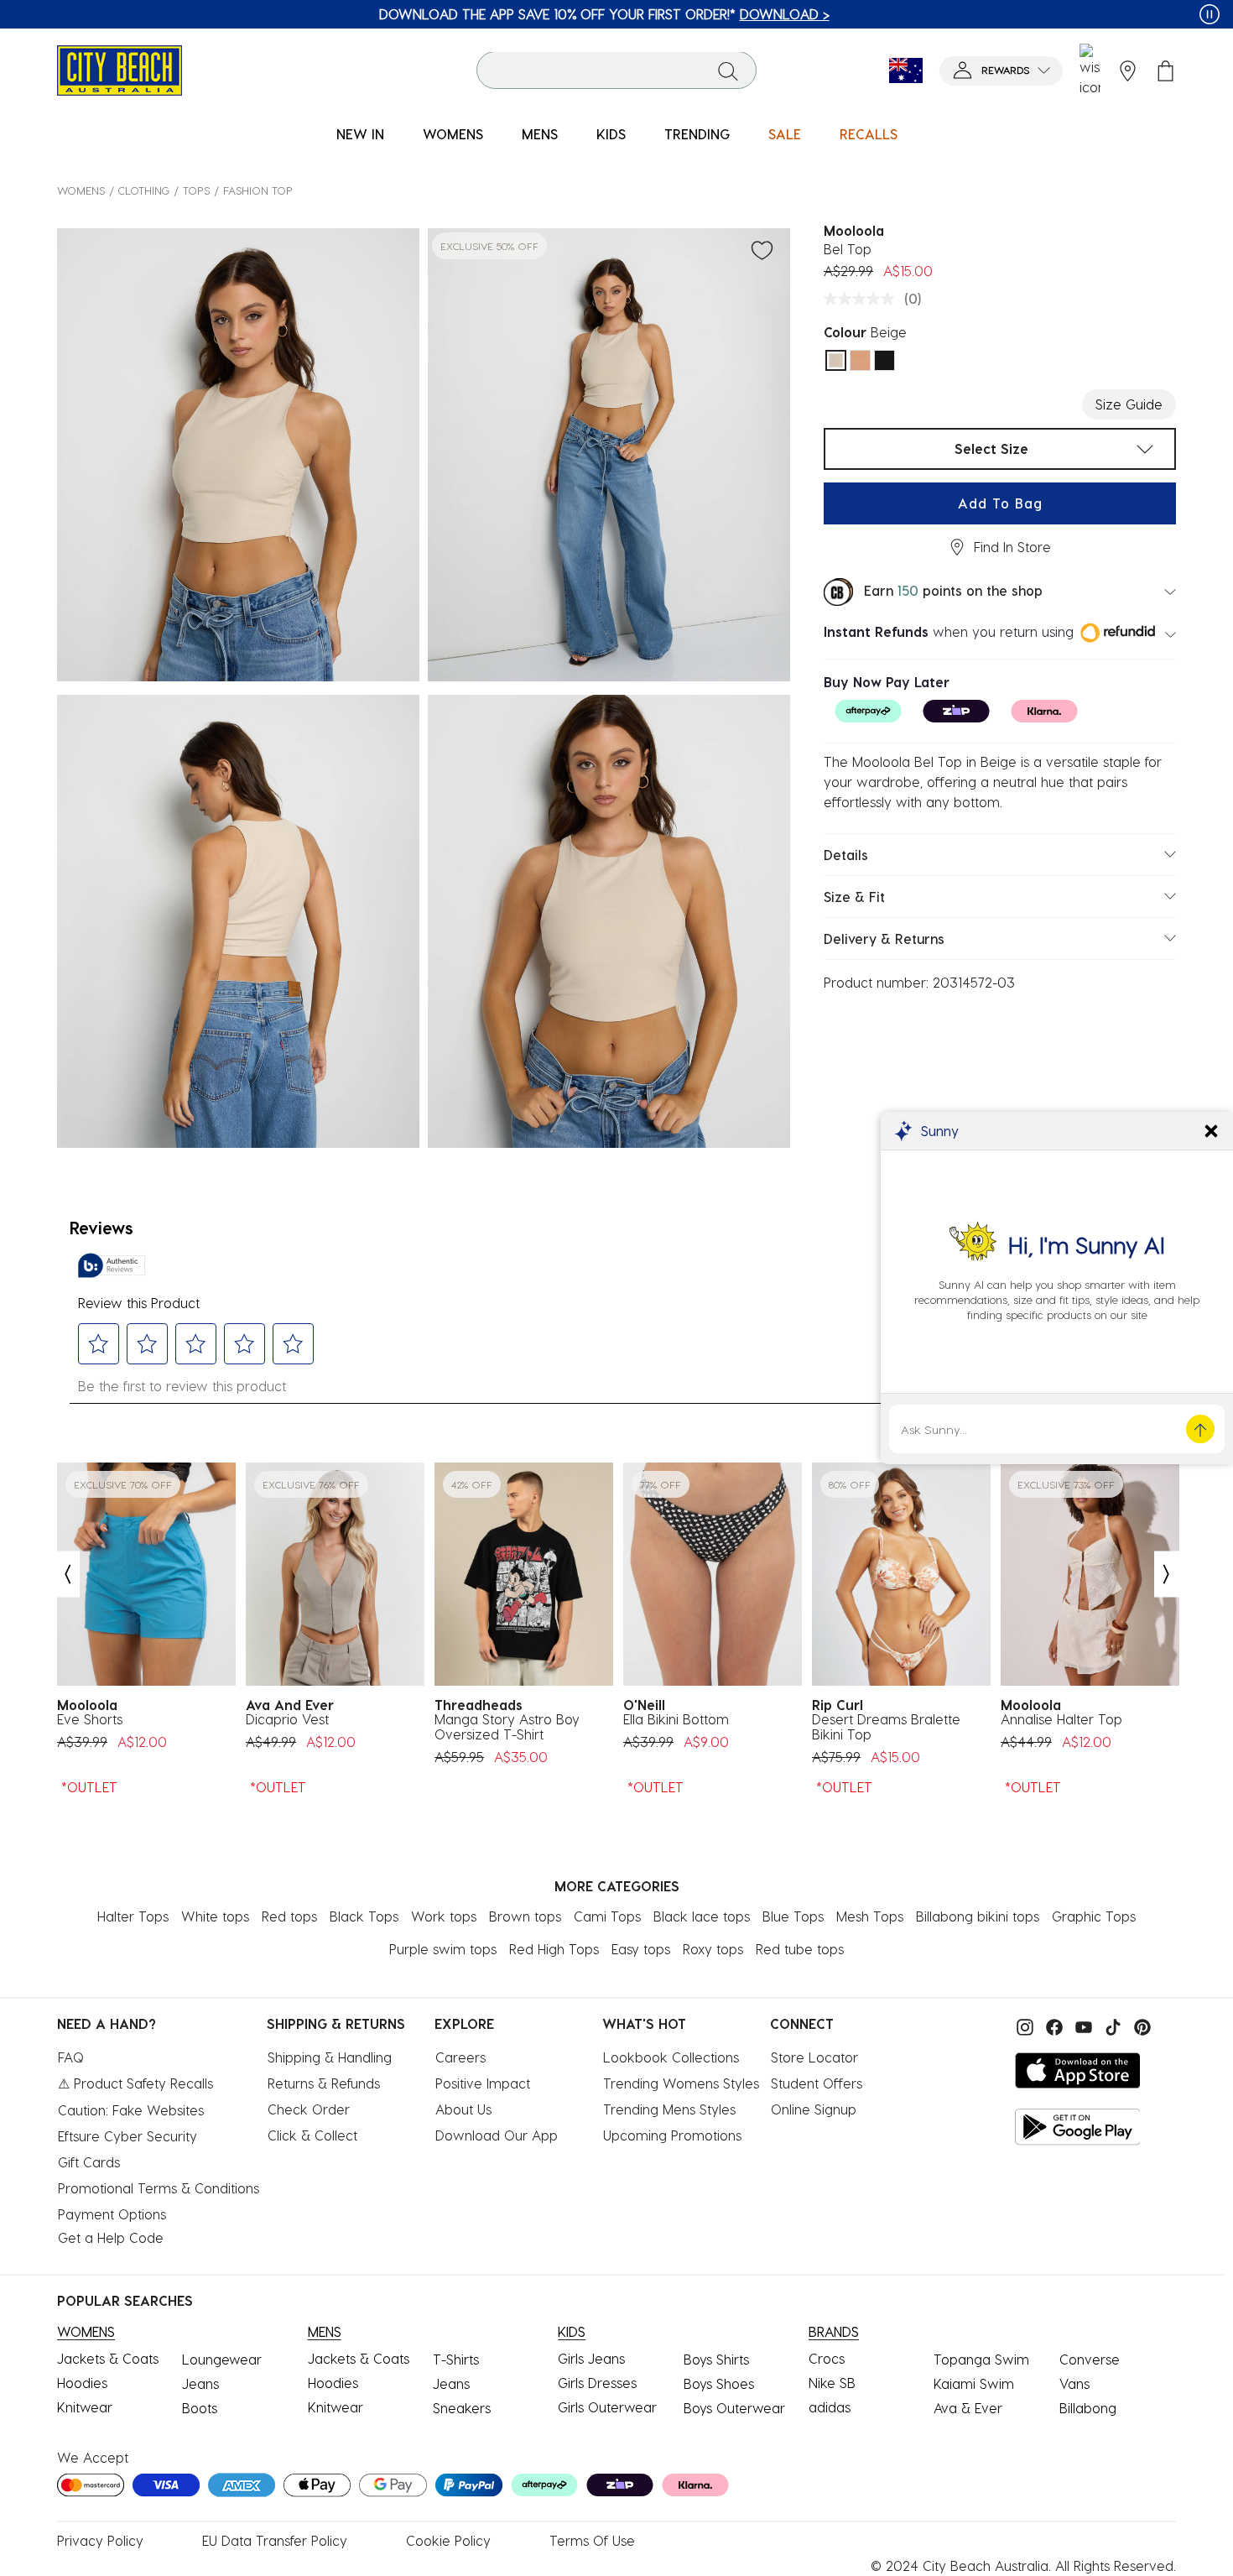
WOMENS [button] (453, 134)
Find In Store (1012, 547)
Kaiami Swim (974, 2383)
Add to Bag (1000, 503)
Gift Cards (89, 2162)
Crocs (827, 2358)
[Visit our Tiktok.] (1111, 2025)
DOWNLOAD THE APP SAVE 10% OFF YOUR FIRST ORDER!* (516, 14)
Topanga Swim (981, 2359)
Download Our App (497, 2135)
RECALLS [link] (869, 134)
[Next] (1167, 1575)
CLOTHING (144, 190)
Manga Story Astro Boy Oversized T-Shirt (507, 1727)
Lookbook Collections (671, 2057)
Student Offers (817, 2083)
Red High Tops (554, 1949)
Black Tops (364, 1916)
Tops (196, 190)
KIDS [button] (611, 134)
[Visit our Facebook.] (1052, 2025)
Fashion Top (258, 190)
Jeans (200, 2383)
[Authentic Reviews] (112, 1265)
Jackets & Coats (108, 2358)
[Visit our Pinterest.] (1138, 2025)
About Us (463, 2109)
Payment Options (112, 2214)
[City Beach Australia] (120, 68)
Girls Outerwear (607, 2407)
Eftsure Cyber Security (127, 2136)
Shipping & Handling (330, 2057)
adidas (830, 2407)
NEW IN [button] (360, 134)
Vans (1074, 2383)
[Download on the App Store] (1078, 2070)
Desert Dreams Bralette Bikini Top (886, 1727)
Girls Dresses (597, 2383)
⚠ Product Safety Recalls (135, 2083)
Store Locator (814, 2057)
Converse (1090, 2359)
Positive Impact (483, 2083)
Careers (460, 2057)
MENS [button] (540, 134)
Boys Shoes (719, 2383)
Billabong (1088, 2408)
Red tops (289, 1916)
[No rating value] (863, 299)
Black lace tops (702, 1916)
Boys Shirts (716, 2359)
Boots (200, 2408)
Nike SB (832, 2383)
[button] (1001, 71)
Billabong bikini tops (978, 1916)
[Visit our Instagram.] (1023, 2025)
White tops (215, 1916)
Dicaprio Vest (287, 1719)
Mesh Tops (870, 1916)
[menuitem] (360, 135)
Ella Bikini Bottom (676, 1719)
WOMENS (81, 190)
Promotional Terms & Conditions (159, 2188)
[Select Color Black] (884, 360)
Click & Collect (312, 2135)
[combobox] (616, 71)
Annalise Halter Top (1061, 1719)
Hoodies (82, 2383)
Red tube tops (800, 1949)
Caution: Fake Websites (131, 2110)
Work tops (444, 1916)
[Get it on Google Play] (1078, 2127)
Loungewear (222, 2359)
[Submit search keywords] (728, 70)
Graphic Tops (1094, 1916)
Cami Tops (607, 1916)
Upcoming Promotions (672, 2135)
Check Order (309, 2109)
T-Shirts (456, 2359)
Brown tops (525, 1916)
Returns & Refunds (324, 2083)
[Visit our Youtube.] (1082, 2025)
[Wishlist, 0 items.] (1090, 70)
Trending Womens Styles (681, 2083)
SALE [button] (785, 134)
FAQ (71, 2057)
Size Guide (1129, 404)
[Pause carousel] (1210, 14)
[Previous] (67, 1575)
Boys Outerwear (734, 2408)
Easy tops (641, 1949)
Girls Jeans (591, 2358)
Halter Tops (133, 1916)
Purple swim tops (443, 1949)
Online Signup (814, 2109)
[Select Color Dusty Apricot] (860, 360)
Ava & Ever (968, 2408)
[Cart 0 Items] (1165, 71)
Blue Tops (793, 1916)
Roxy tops (713, 1949)
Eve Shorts (90, 1719)
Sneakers (462, 2408)
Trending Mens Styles (669, 2109)
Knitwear (85, 2407)
